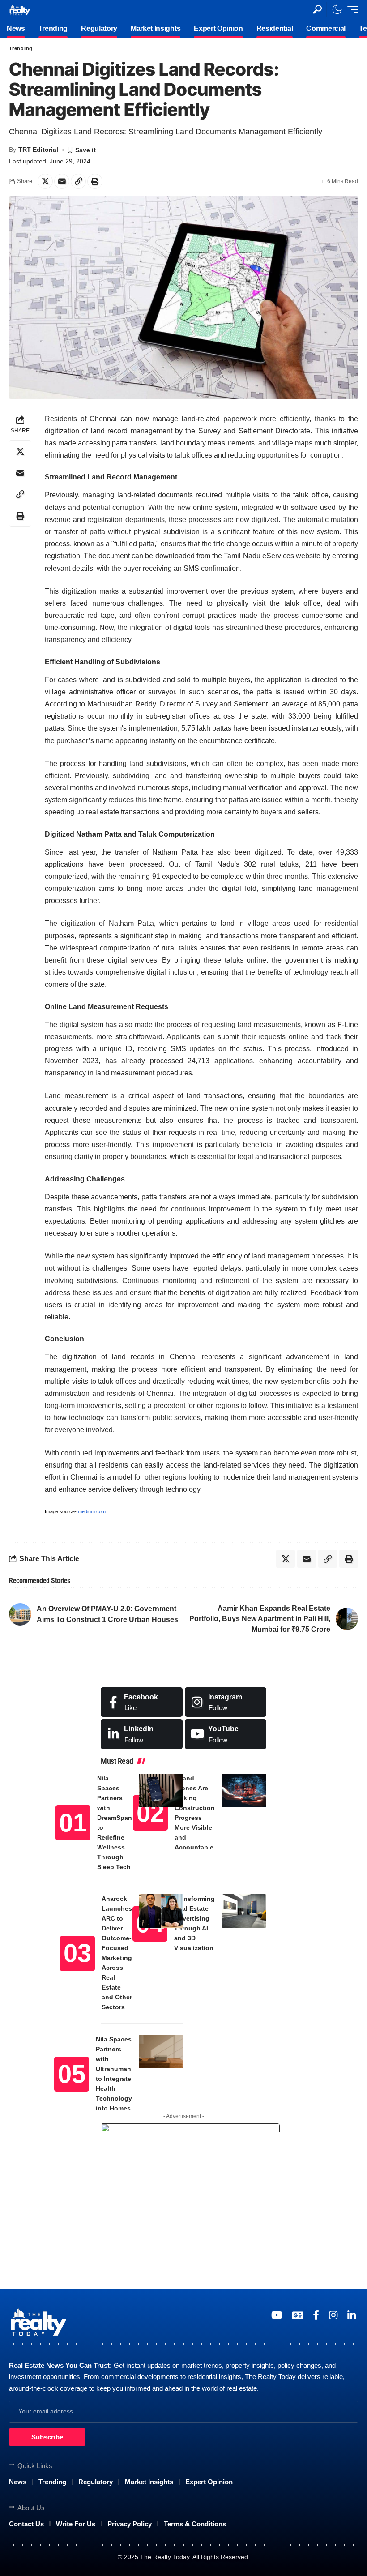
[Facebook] (142, 1702)
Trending (21, 48)
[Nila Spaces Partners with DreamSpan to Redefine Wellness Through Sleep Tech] (161, 1791)
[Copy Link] (78, 181)
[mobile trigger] (350, 9)
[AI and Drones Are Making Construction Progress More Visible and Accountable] (244, 1791)
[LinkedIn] (142, 1734)
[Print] (95, 181)
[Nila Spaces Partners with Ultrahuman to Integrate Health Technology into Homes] (161, 2052)
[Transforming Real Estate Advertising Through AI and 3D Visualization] (244, 1911)
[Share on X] (45, 181)
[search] (317, 9)
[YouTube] (277, 2315)
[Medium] (226, 1734)
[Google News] (298, 2315)
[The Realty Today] (20, 9)
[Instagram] (226, 1702)
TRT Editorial (38, 150)
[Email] (62, 181)
